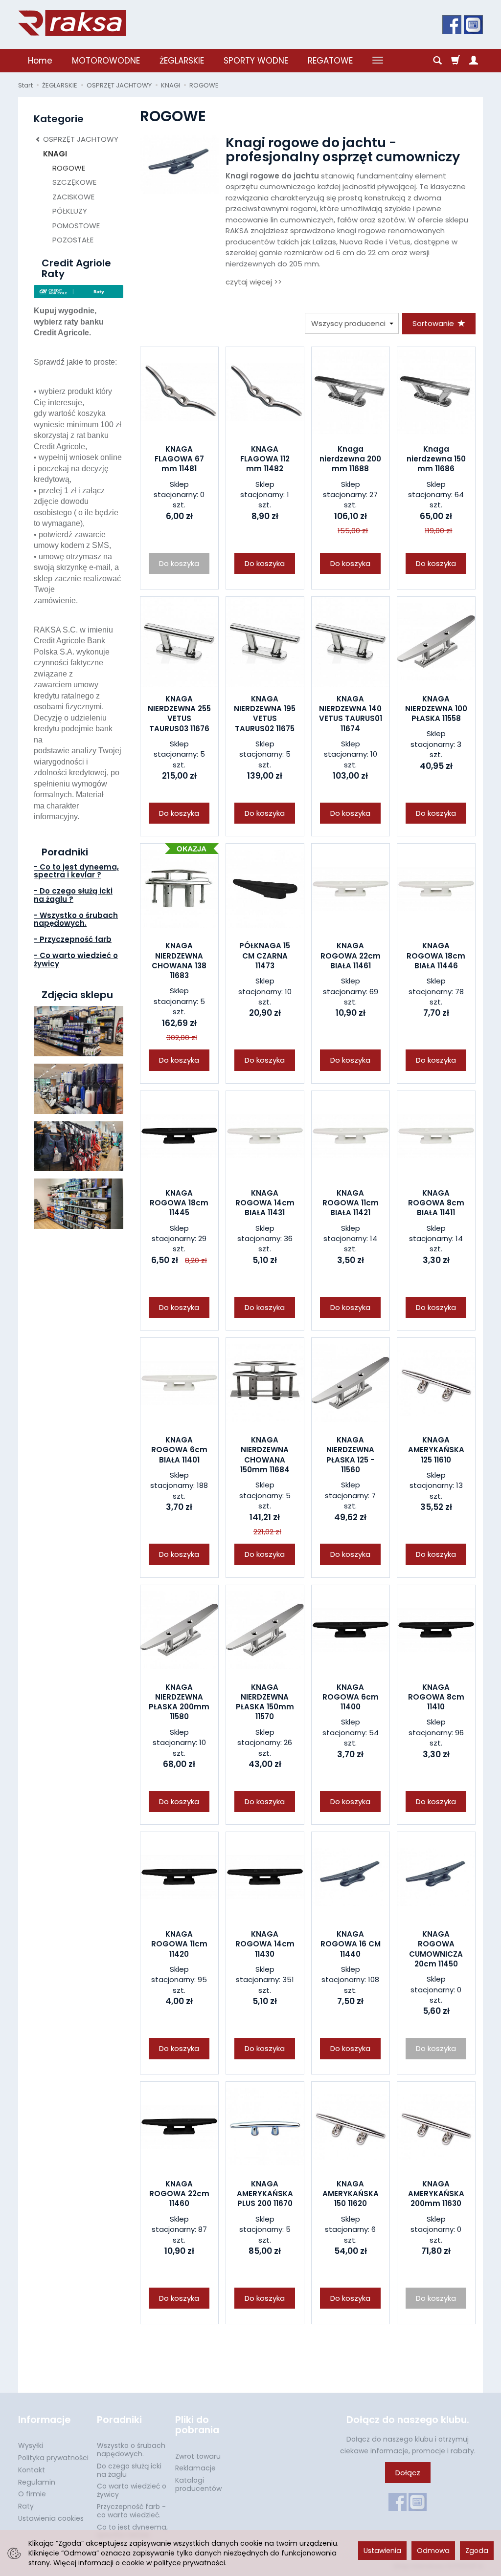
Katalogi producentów (198, 2484)
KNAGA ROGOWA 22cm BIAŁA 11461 (351, 956)
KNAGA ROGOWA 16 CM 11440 (351, 1944)
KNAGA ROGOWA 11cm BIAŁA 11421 (351, 1203)
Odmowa (433, 2551)
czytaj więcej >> (254, 282)
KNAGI (55, 154)
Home (40, 61)
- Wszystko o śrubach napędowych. (76, 919)
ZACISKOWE (73, 197)
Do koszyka (265, 563)
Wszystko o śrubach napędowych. (131, 2450)
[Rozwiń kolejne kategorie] (378, 61)
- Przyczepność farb (73, 939)
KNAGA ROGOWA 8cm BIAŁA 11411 (436, 1203)
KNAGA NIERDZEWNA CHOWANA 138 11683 (179, 961)
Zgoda (477, 2551)
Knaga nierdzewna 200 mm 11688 (350, 459)
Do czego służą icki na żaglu (129, 2470)
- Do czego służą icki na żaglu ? (73, 895)
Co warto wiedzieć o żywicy (132, 2490)
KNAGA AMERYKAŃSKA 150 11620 (351, 2194)
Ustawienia (382, 2551)
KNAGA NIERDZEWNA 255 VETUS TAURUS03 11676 (179, 714)
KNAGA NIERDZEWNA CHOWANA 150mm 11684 (265, 1455)
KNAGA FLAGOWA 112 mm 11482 (265, 459)
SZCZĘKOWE (74, 182)
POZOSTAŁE (73, 240)
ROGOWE (69, 168)
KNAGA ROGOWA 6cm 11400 (351, 1697)
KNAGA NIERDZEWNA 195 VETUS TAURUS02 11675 (265, 714)
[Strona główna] (72, 23)
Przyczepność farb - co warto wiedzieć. (131, 2511)
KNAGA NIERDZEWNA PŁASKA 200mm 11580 (179, 1702)
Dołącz (408, 2473)
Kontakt (32, 2470)
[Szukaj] (437, 61)
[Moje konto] (474, 61)
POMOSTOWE (76, 226)
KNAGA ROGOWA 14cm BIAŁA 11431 (265, 1203)
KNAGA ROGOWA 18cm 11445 (179, 1203)
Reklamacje (195, 2468)
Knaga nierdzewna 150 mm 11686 (436, 459)
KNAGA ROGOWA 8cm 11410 (436, 1697)
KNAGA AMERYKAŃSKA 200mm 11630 (436, 2194)
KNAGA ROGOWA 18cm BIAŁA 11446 (436, 956)
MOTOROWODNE (106, 61)
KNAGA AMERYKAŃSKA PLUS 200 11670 (265, 2194)
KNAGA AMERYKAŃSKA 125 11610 (436, 1450)
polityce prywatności (189, 2563)
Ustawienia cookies (51, 2518)
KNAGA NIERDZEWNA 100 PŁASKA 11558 (436, 709)
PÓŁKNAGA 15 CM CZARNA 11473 (265, 956)
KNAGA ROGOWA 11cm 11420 (179, 1944)
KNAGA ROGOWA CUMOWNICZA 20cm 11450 (436, 1949)
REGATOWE (330, 61)
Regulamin (37, 2482)
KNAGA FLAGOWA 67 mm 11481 (179, 459)
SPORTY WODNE (256, 61)
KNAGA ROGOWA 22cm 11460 (179, 2194)
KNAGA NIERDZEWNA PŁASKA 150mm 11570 (265, 1702)
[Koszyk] (455, 61)
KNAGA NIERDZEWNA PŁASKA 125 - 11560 (350, 1455)
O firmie (32, 2494)
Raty (26, 2506)
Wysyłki (31, 2445)
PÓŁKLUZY (70, 211)
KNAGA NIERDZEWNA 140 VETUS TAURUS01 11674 (351, 714)
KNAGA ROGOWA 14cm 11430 (265, 1944)
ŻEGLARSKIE (182, 61)
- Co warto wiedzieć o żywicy (76, 960)
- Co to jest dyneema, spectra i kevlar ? (76, 871)
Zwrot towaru (198, 2456)
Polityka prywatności (53, 2458)
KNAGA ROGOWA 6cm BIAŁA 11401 (179, 1450)
